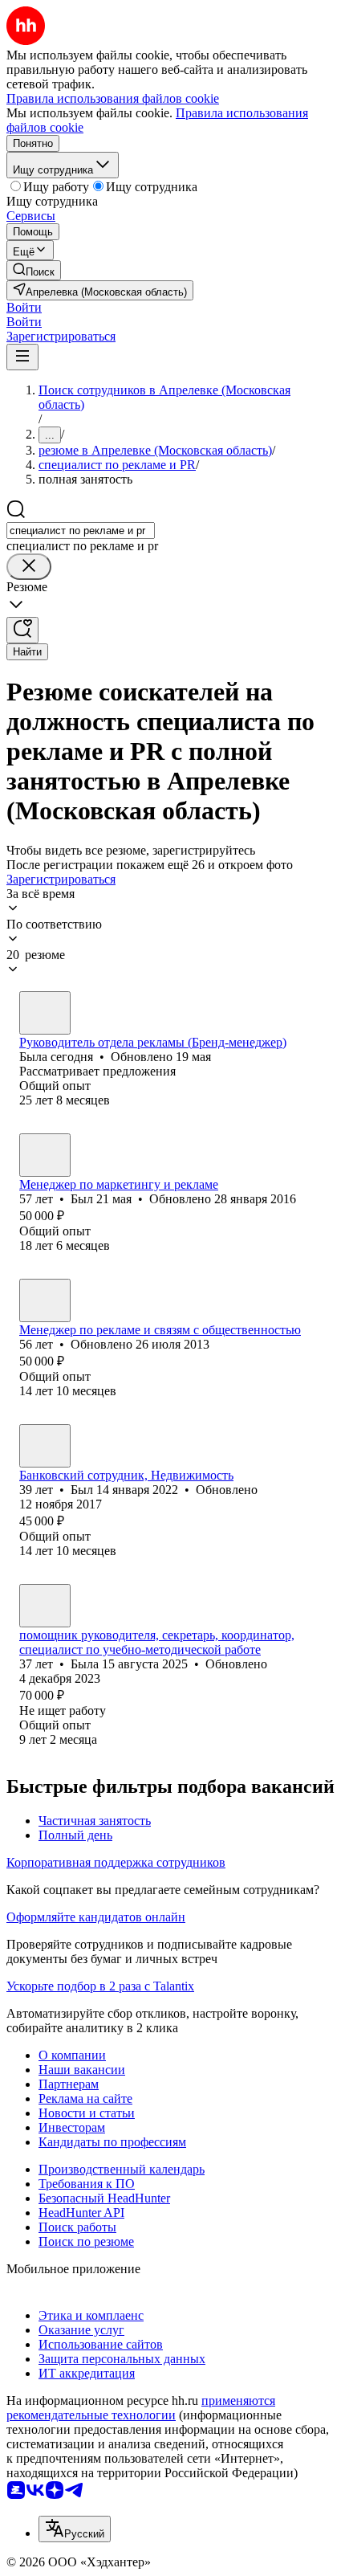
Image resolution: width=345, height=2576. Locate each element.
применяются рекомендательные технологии (141, 2408)
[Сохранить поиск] (22, 630)
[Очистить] (29, 567)
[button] (24, 307)
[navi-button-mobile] (22, 357)
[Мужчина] (45, 1155)
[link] (34, 270)
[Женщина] (45, 1013)
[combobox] (81, 531)
